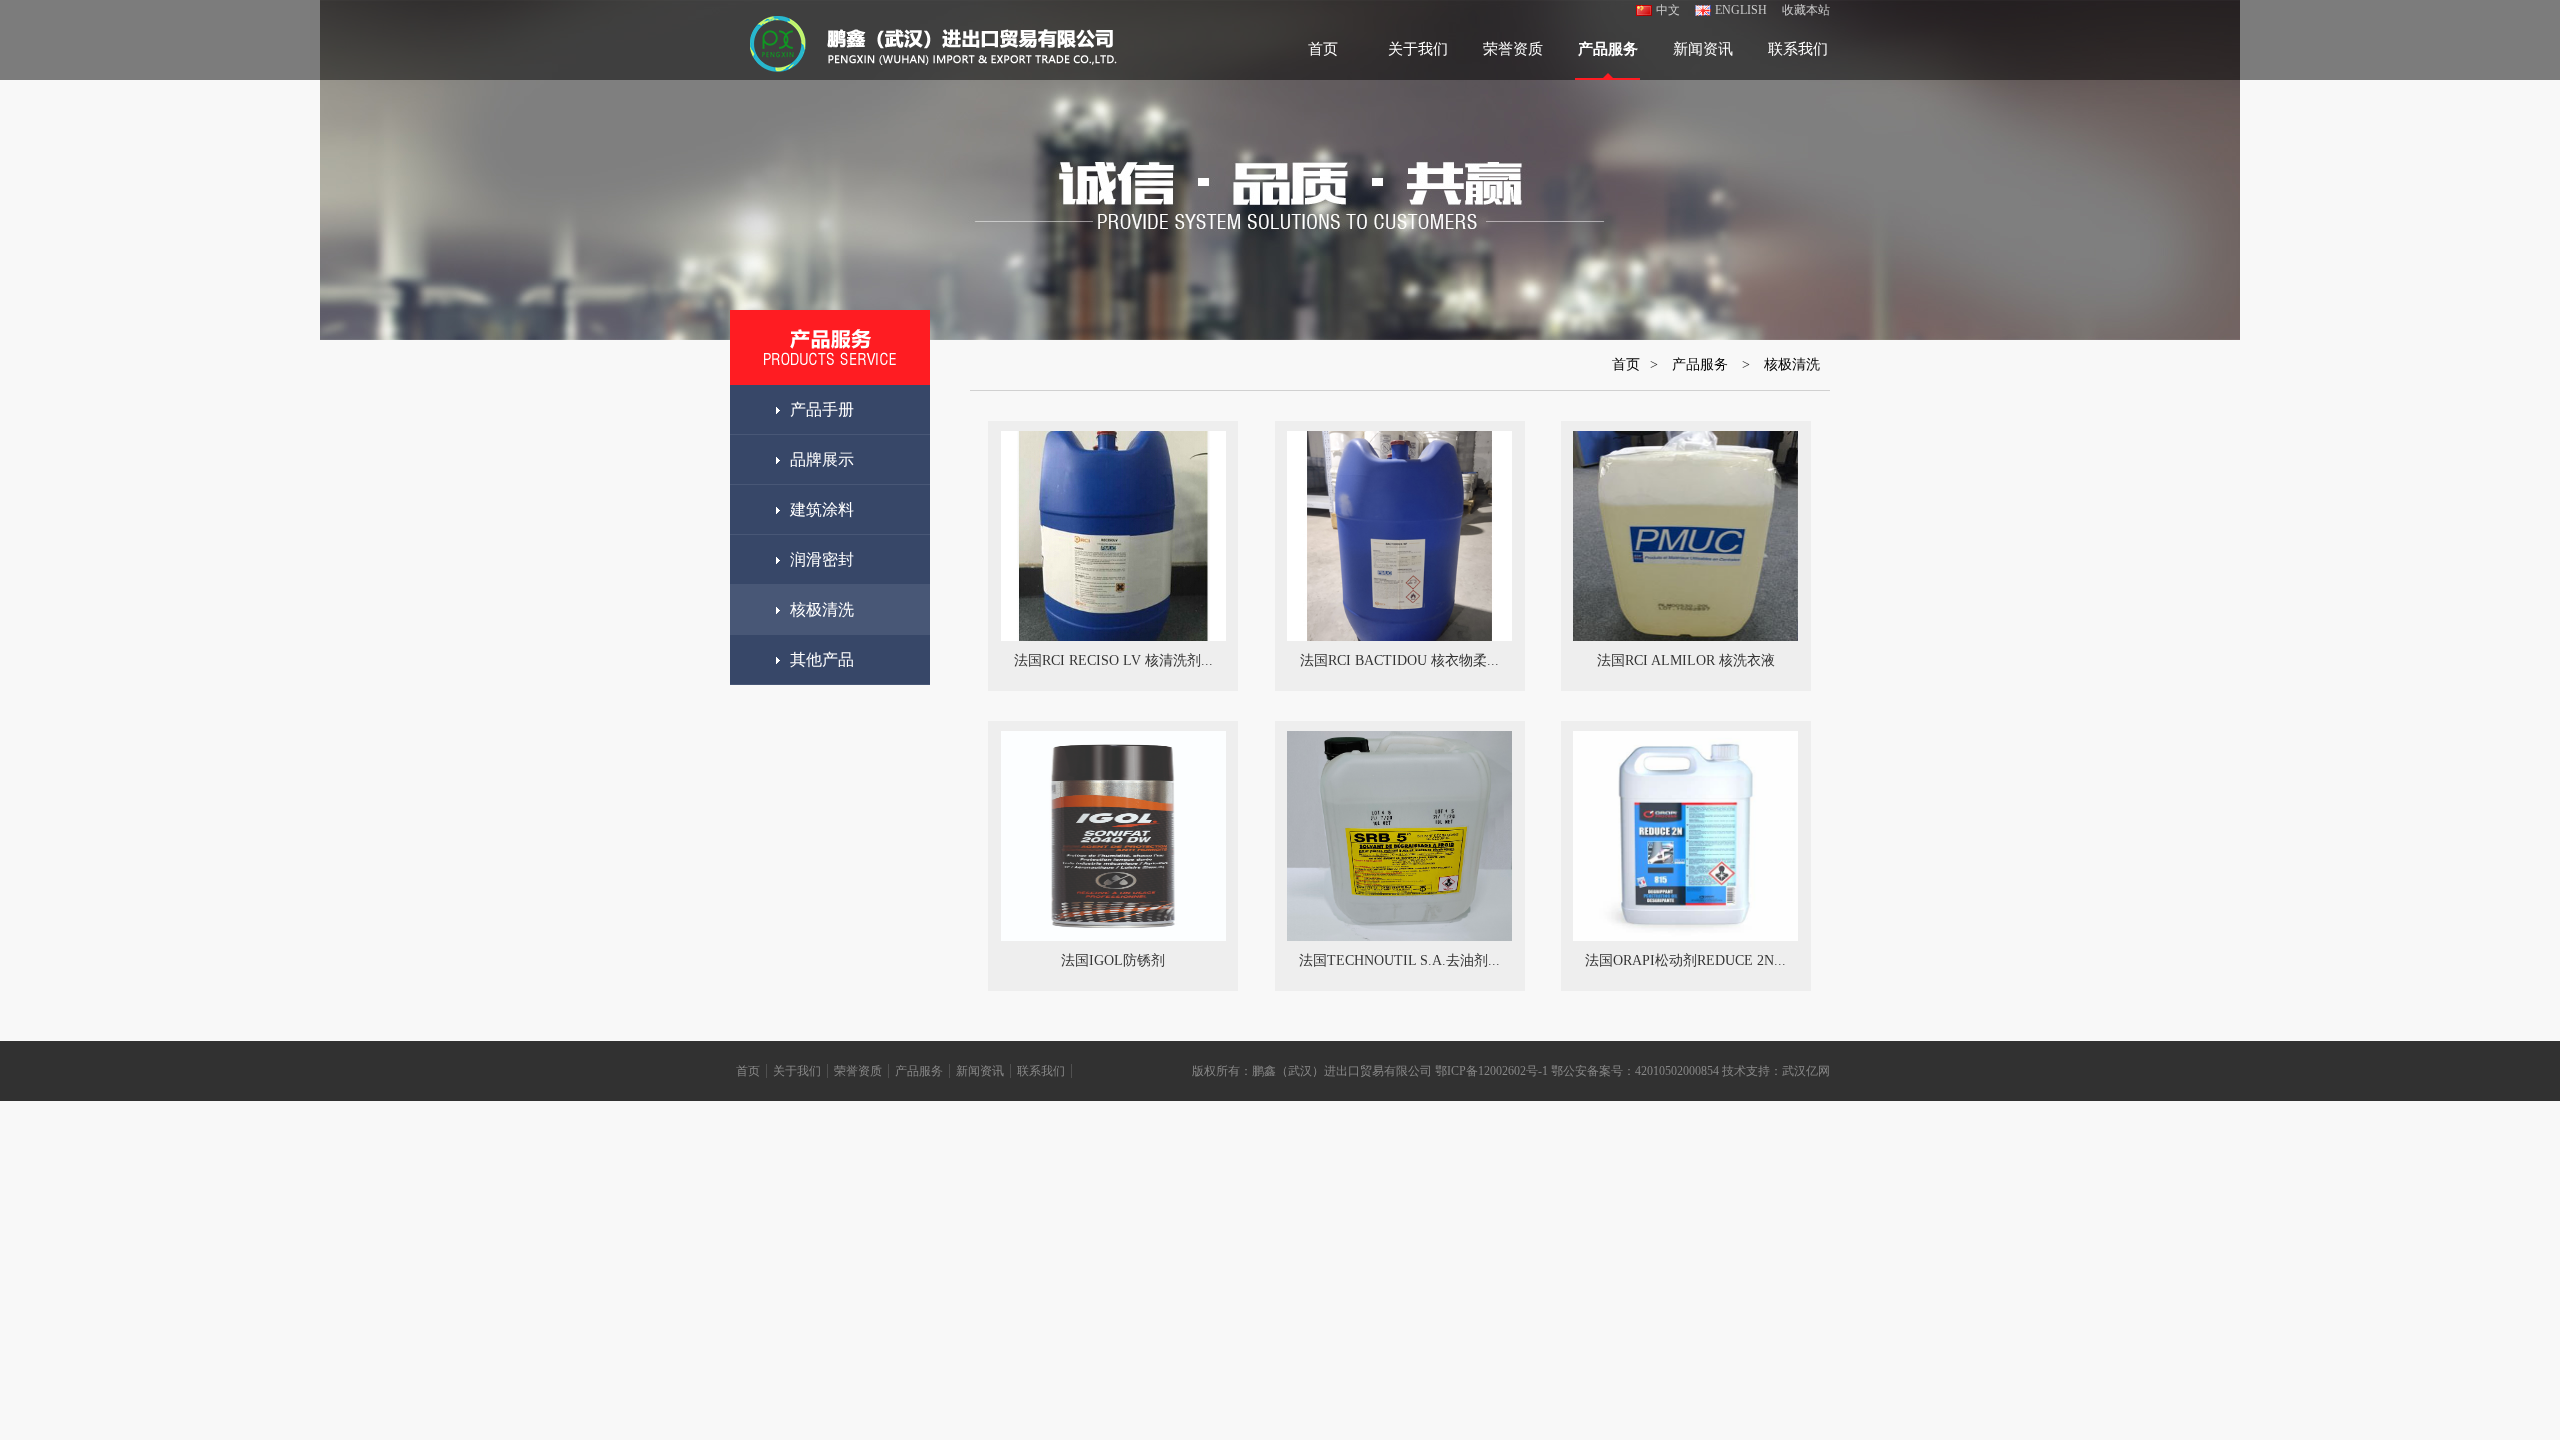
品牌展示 (822, 459)
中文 (1668, 10)
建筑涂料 (822, 509)
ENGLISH (1741, 10)
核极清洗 (822, 609)
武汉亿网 (1806, 1071)
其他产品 (822, 659)
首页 (1323, 49)
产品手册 (822, 409)
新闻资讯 (1703, 49)
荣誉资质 (1513, 49)
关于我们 (1418, 49)
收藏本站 (1806, 10)
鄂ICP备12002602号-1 (1491, 1071)
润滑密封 (822, 559)
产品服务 (1608, 49)
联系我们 (1798, 49)
